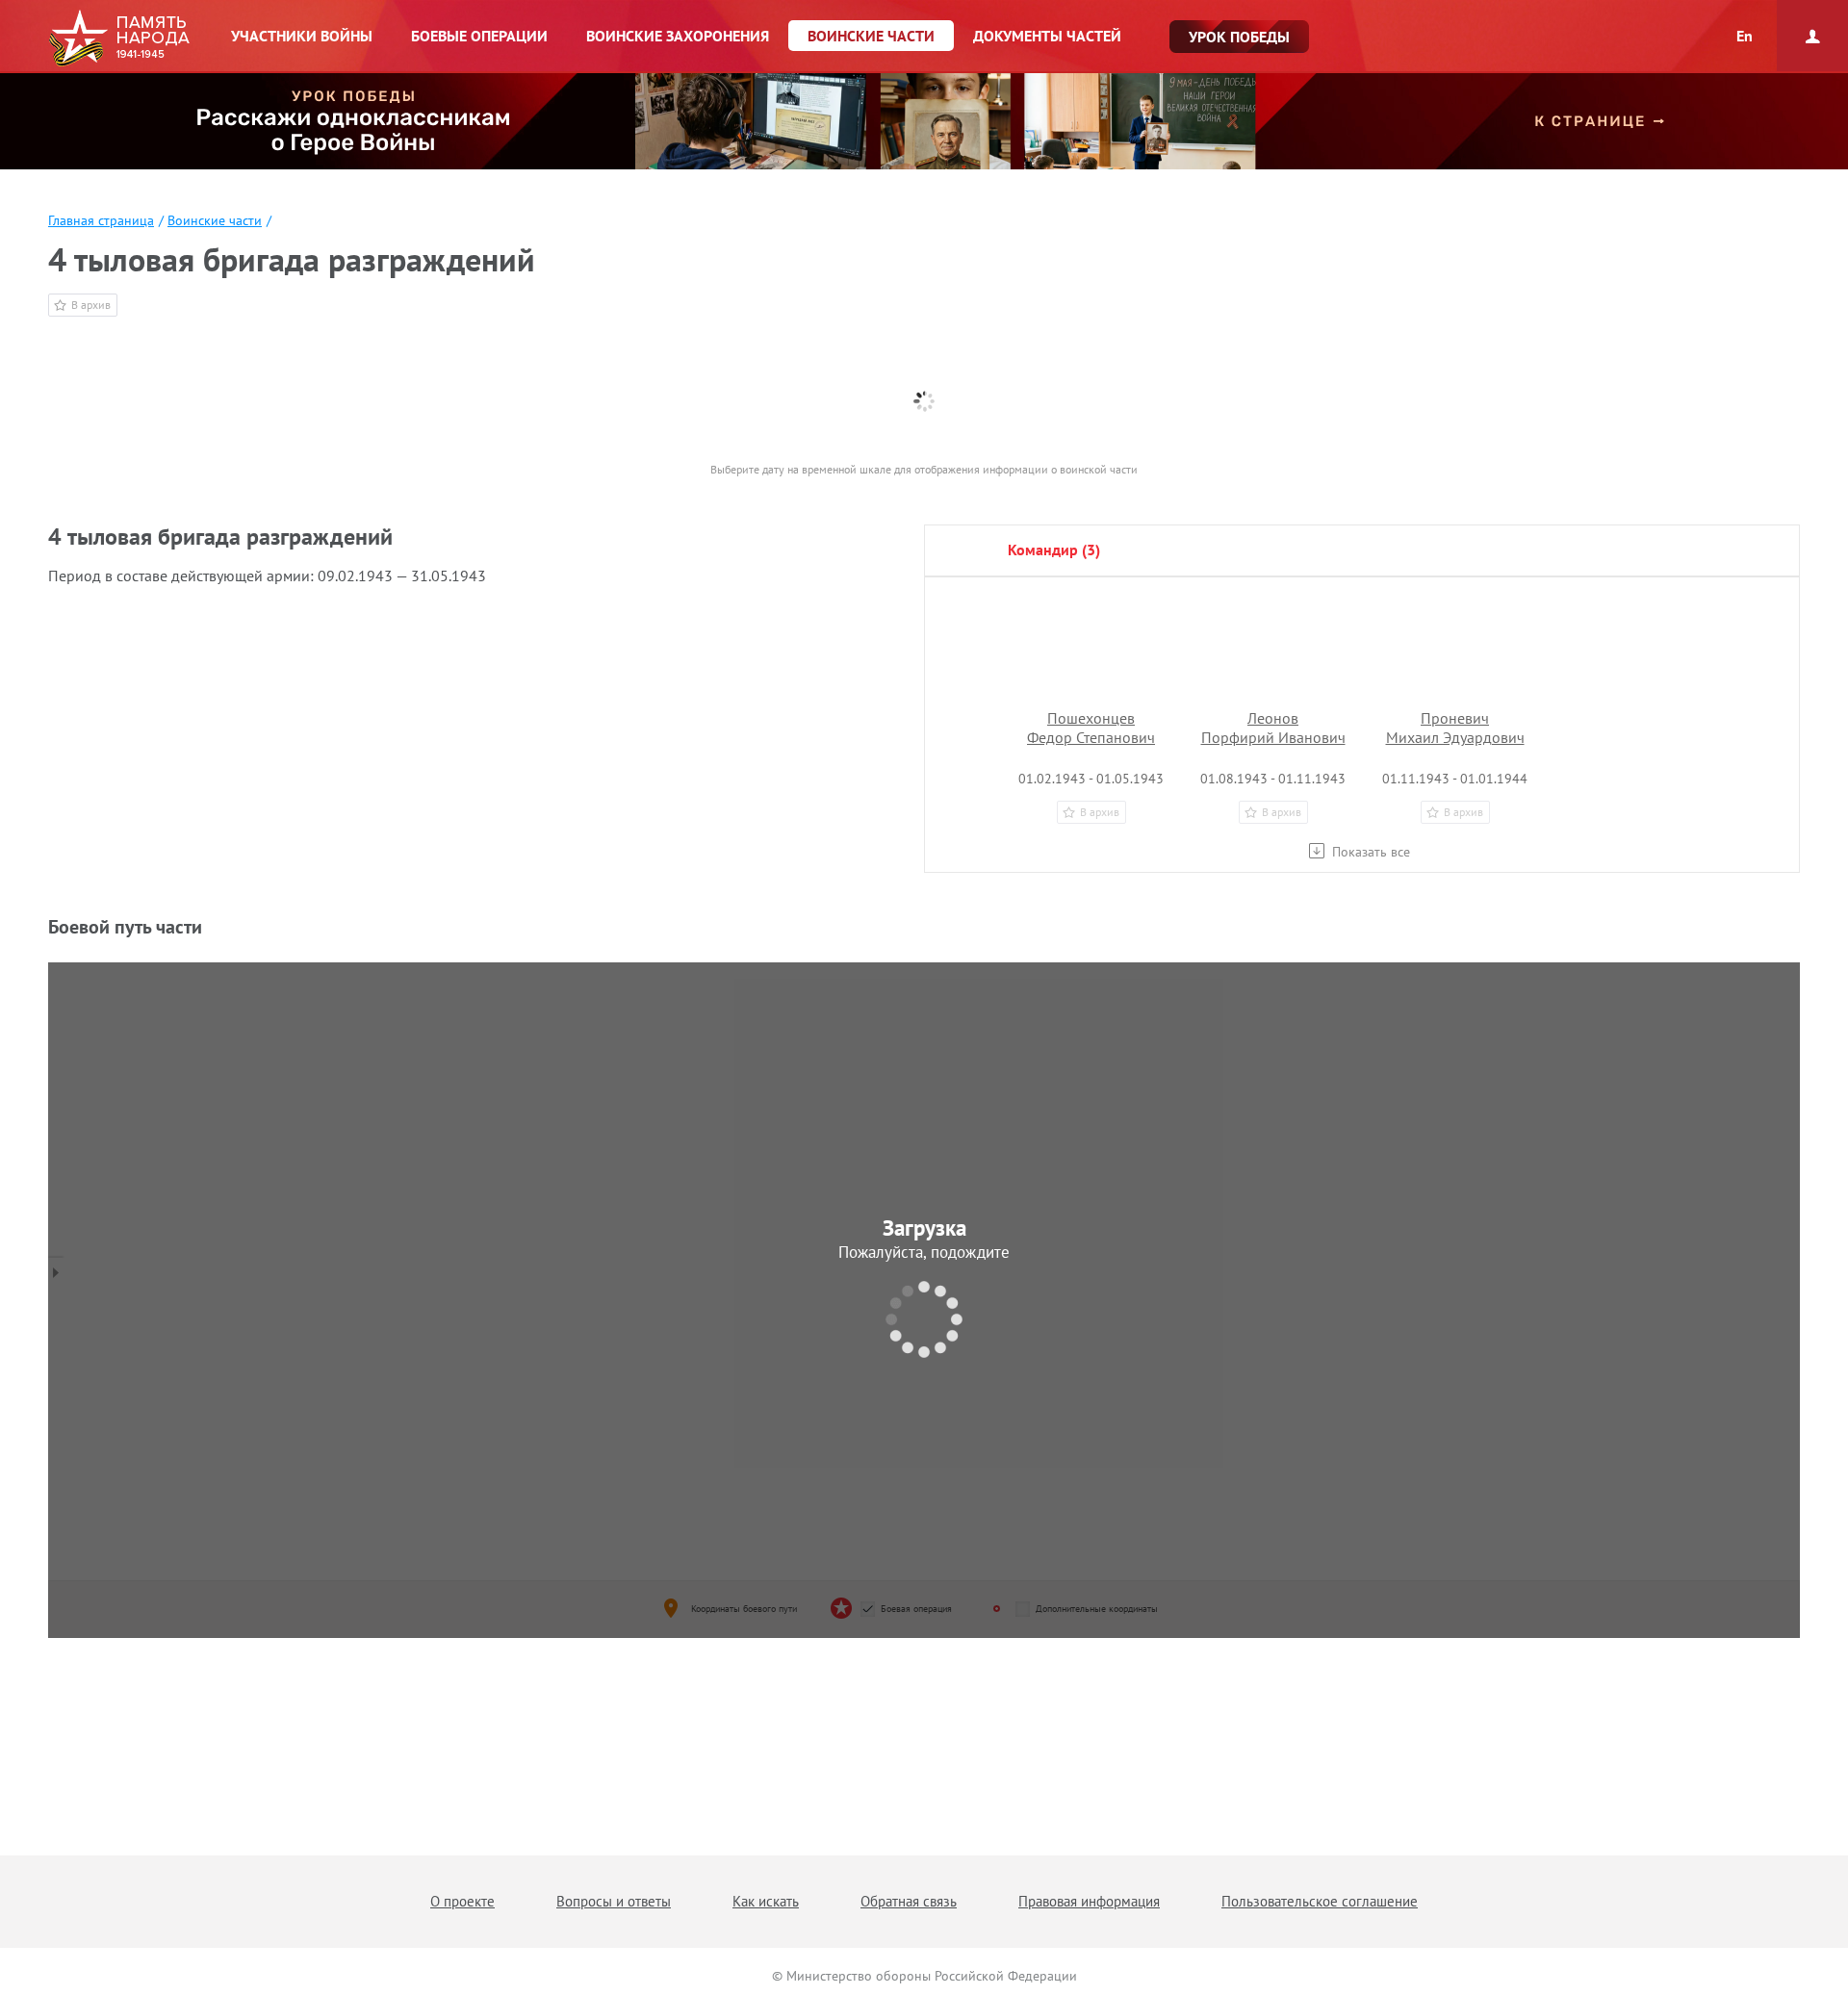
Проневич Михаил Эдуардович (1455, 728)
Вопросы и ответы (614, 1901)
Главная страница (101, 220)
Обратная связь (909, 1901)
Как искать (766, 1901)
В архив (91, 305)
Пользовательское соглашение (1320, 1901)
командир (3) (1054, 550)
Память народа (119, 38)
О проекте (462, 1901)
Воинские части (215, 220)
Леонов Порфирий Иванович (1273, 728)
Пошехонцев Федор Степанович (1091, 728)
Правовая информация (1089, 1901)
